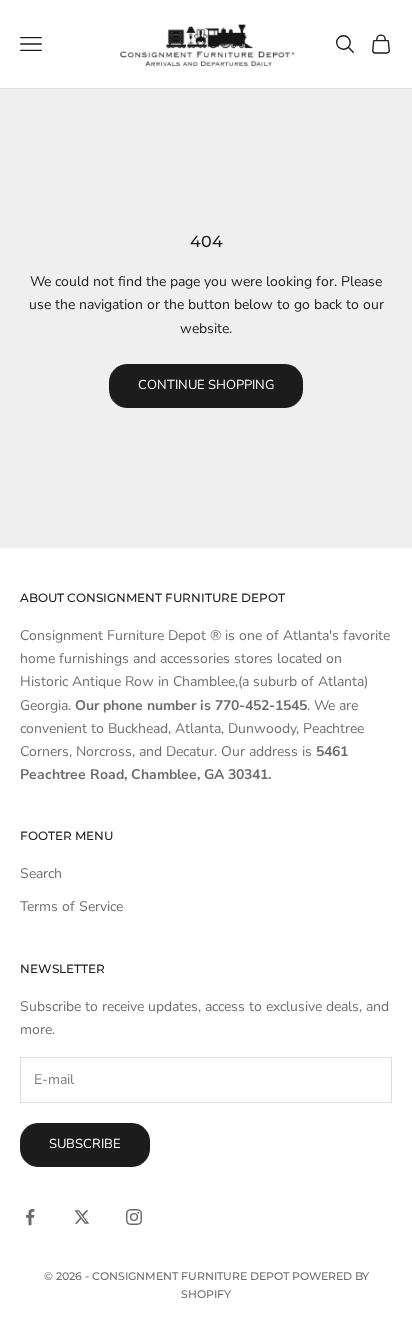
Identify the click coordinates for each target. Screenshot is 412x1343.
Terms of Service (71, 906)
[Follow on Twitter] (82, 1217)
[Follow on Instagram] (134, 1217)
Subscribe (85, 1144)
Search (41, 873)
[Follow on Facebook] (30, 1217)
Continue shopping (206, 385)
